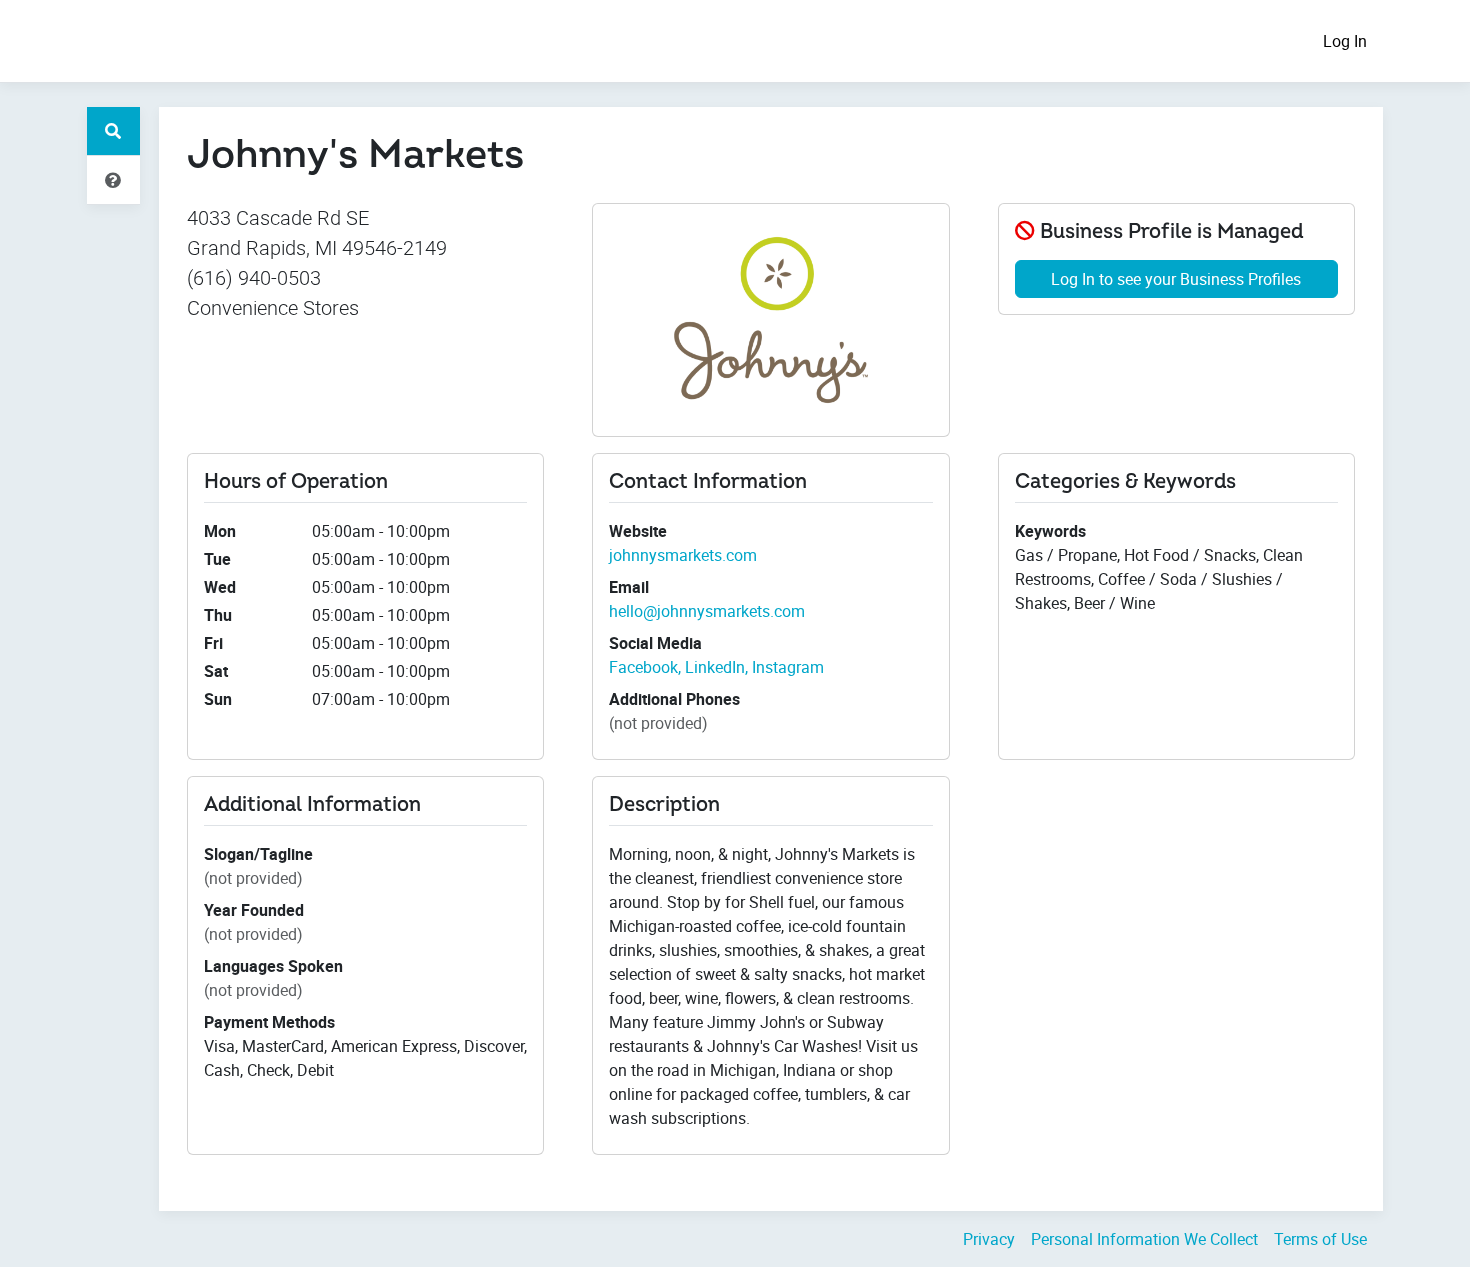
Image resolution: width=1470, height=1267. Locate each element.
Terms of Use (1320, 1239)
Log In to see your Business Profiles (1176, 279)
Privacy (989, 1239)
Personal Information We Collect (1144, 1239)
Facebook (643, 667)
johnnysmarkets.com (683, 555)
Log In (1345, 41)
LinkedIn (715, 667)
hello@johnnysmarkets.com (707, 611)
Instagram (788, 667)
